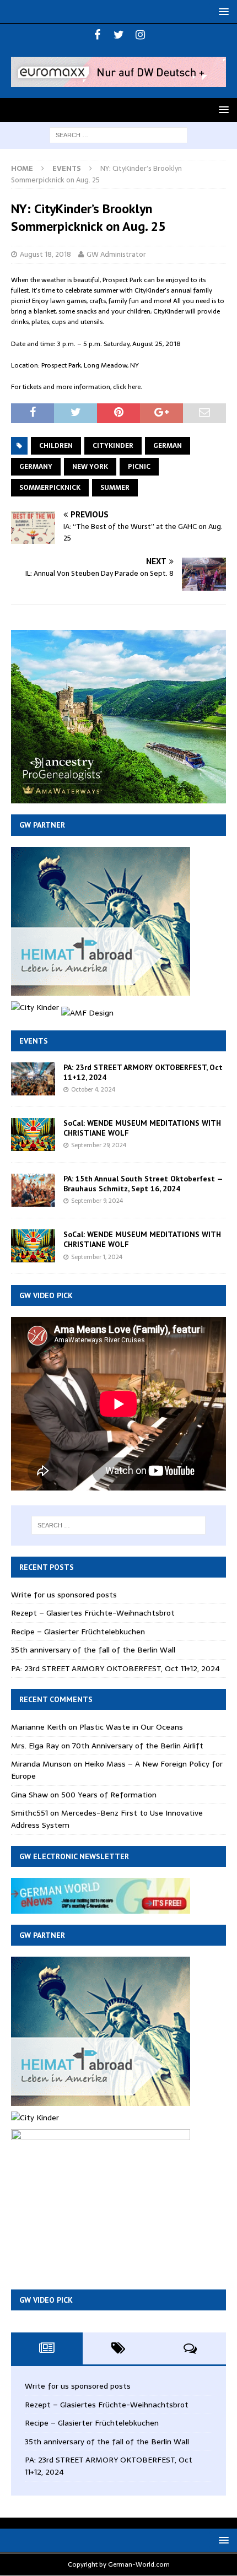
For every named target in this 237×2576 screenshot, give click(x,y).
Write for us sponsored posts (64, 1595)
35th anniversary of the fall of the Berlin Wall (93, 1650)
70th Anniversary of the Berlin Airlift (138, 1746)
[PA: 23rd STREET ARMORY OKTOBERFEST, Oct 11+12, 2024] (33, 1079)
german (168, 446)
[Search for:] (118, 134)
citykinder (113, 446)
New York (90, 467)
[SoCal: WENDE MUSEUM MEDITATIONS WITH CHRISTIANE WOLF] (33, 1135)
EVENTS (34, 1041)
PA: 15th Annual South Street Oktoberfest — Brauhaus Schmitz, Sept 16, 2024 (143, 1184)
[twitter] (119, 35)
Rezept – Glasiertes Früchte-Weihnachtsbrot (93, 1613)
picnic (139, 467)
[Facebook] (97, 35)
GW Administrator (116, 254)
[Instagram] (140, 35)
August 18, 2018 (45, 254)
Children (56, 446)
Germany (36, 467)
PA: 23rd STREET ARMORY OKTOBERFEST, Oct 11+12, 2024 (115, 1668)
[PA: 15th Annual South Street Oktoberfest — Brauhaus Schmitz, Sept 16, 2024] (33, 1190)
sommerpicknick (50, 488)
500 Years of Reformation (109, 1795)
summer (115, 488)
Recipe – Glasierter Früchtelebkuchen (78, 1632)
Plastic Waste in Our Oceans (131, 1727)
